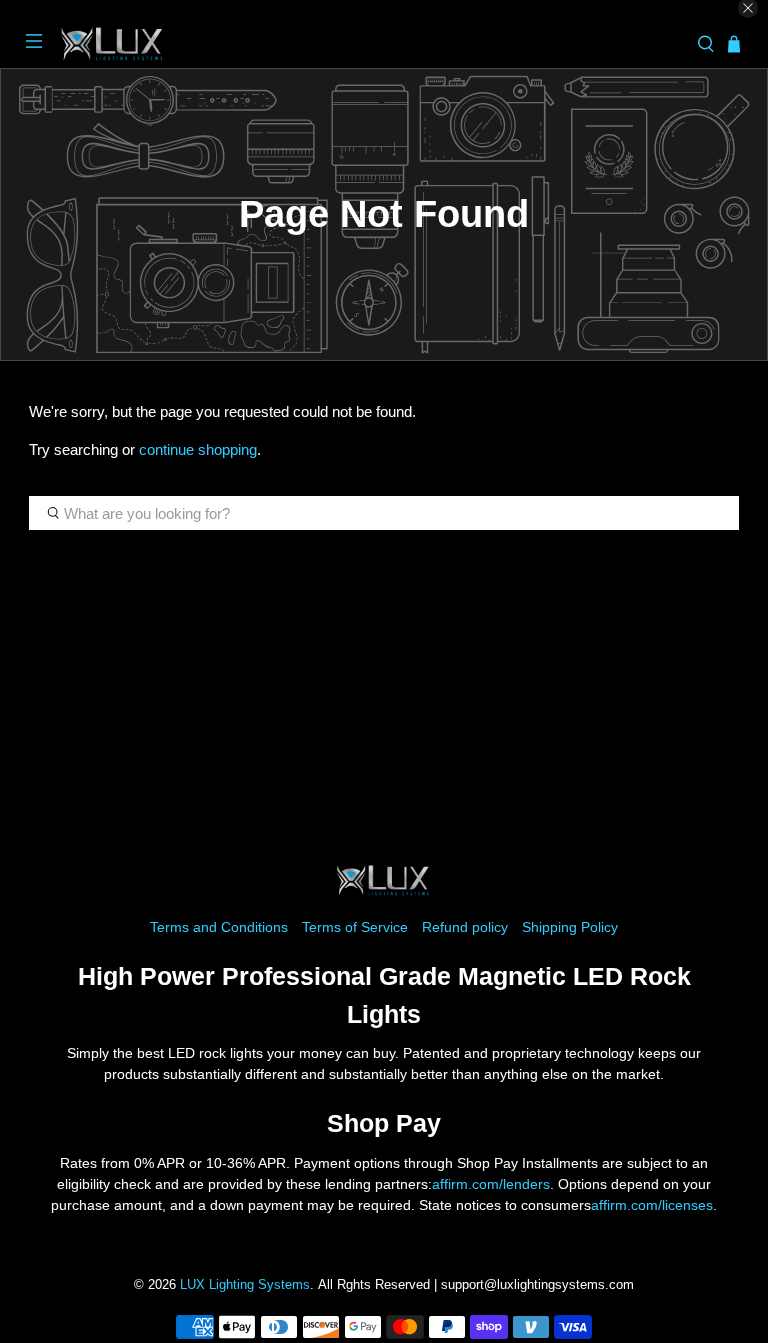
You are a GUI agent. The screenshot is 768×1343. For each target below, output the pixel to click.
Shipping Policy (570, 927)
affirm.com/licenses (652, 1205)
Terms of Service (355, 927)
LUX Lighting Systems (245, 1285)
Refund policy (465, 927)
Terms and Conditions (219, 927)
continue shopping (198, 449)
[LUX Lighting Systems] (370, 44)
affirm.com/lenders (491, 1184)
